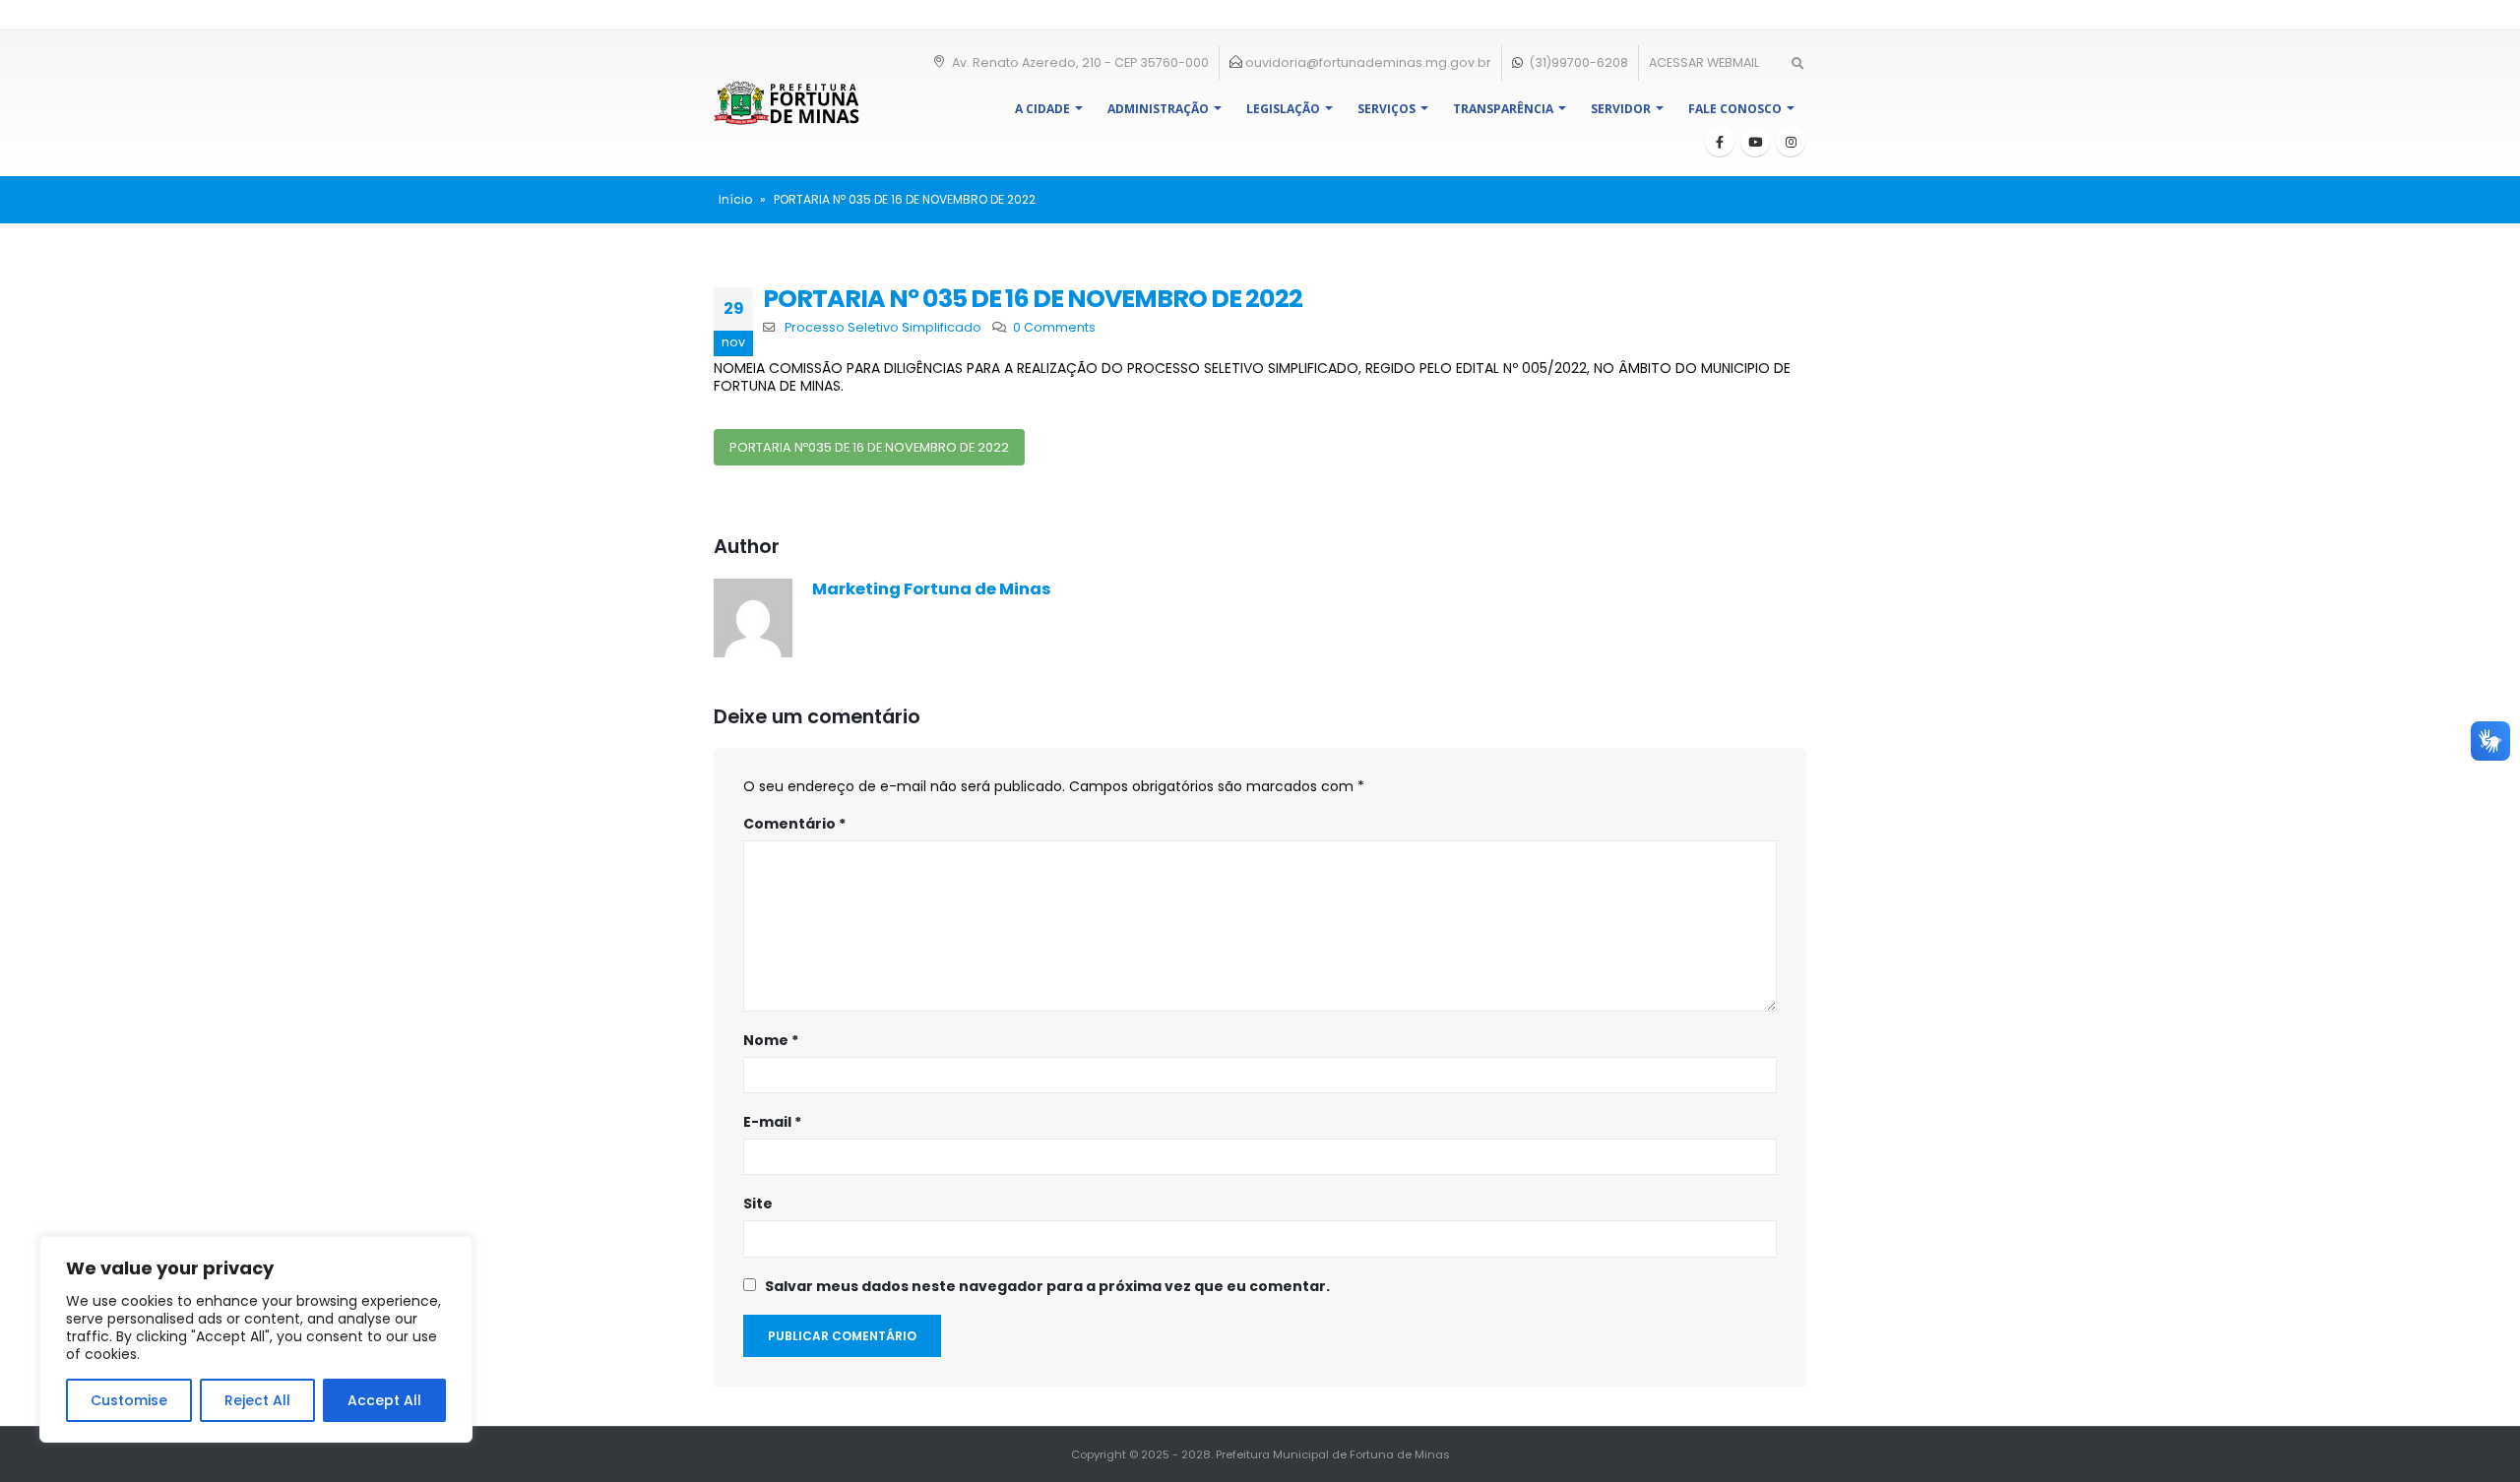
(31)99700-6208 (1577, 62)
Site (758, 1204)
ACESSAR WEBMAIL (1704, 62)
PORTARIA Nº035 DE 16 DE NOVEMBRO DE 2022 (869, 447)
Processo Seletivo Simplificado (883, 327)
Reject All (257, 1400)
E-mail (772, 1122)
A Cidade (1042, 109)
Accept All (384, 1400)
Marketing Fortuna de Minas (932, 589)
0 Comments (1054, 327)
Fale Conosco (1735, 109)
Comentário (794, 824)
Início (735, 199)
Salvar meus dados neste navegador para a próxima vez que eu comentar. (1047, 1286)
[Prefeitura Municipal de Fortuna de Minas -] (787, 103)
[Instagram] (1791, 142)
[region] (256, 1339)
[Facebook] (1720, 142)
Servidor (1621, 109)
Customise (129, 1400)
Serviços (1386, 109)
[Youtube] (1755, 142)
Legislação (1283, 109)
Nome (771, 1040)
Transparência (1503, 109)
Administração (1158, 109)
